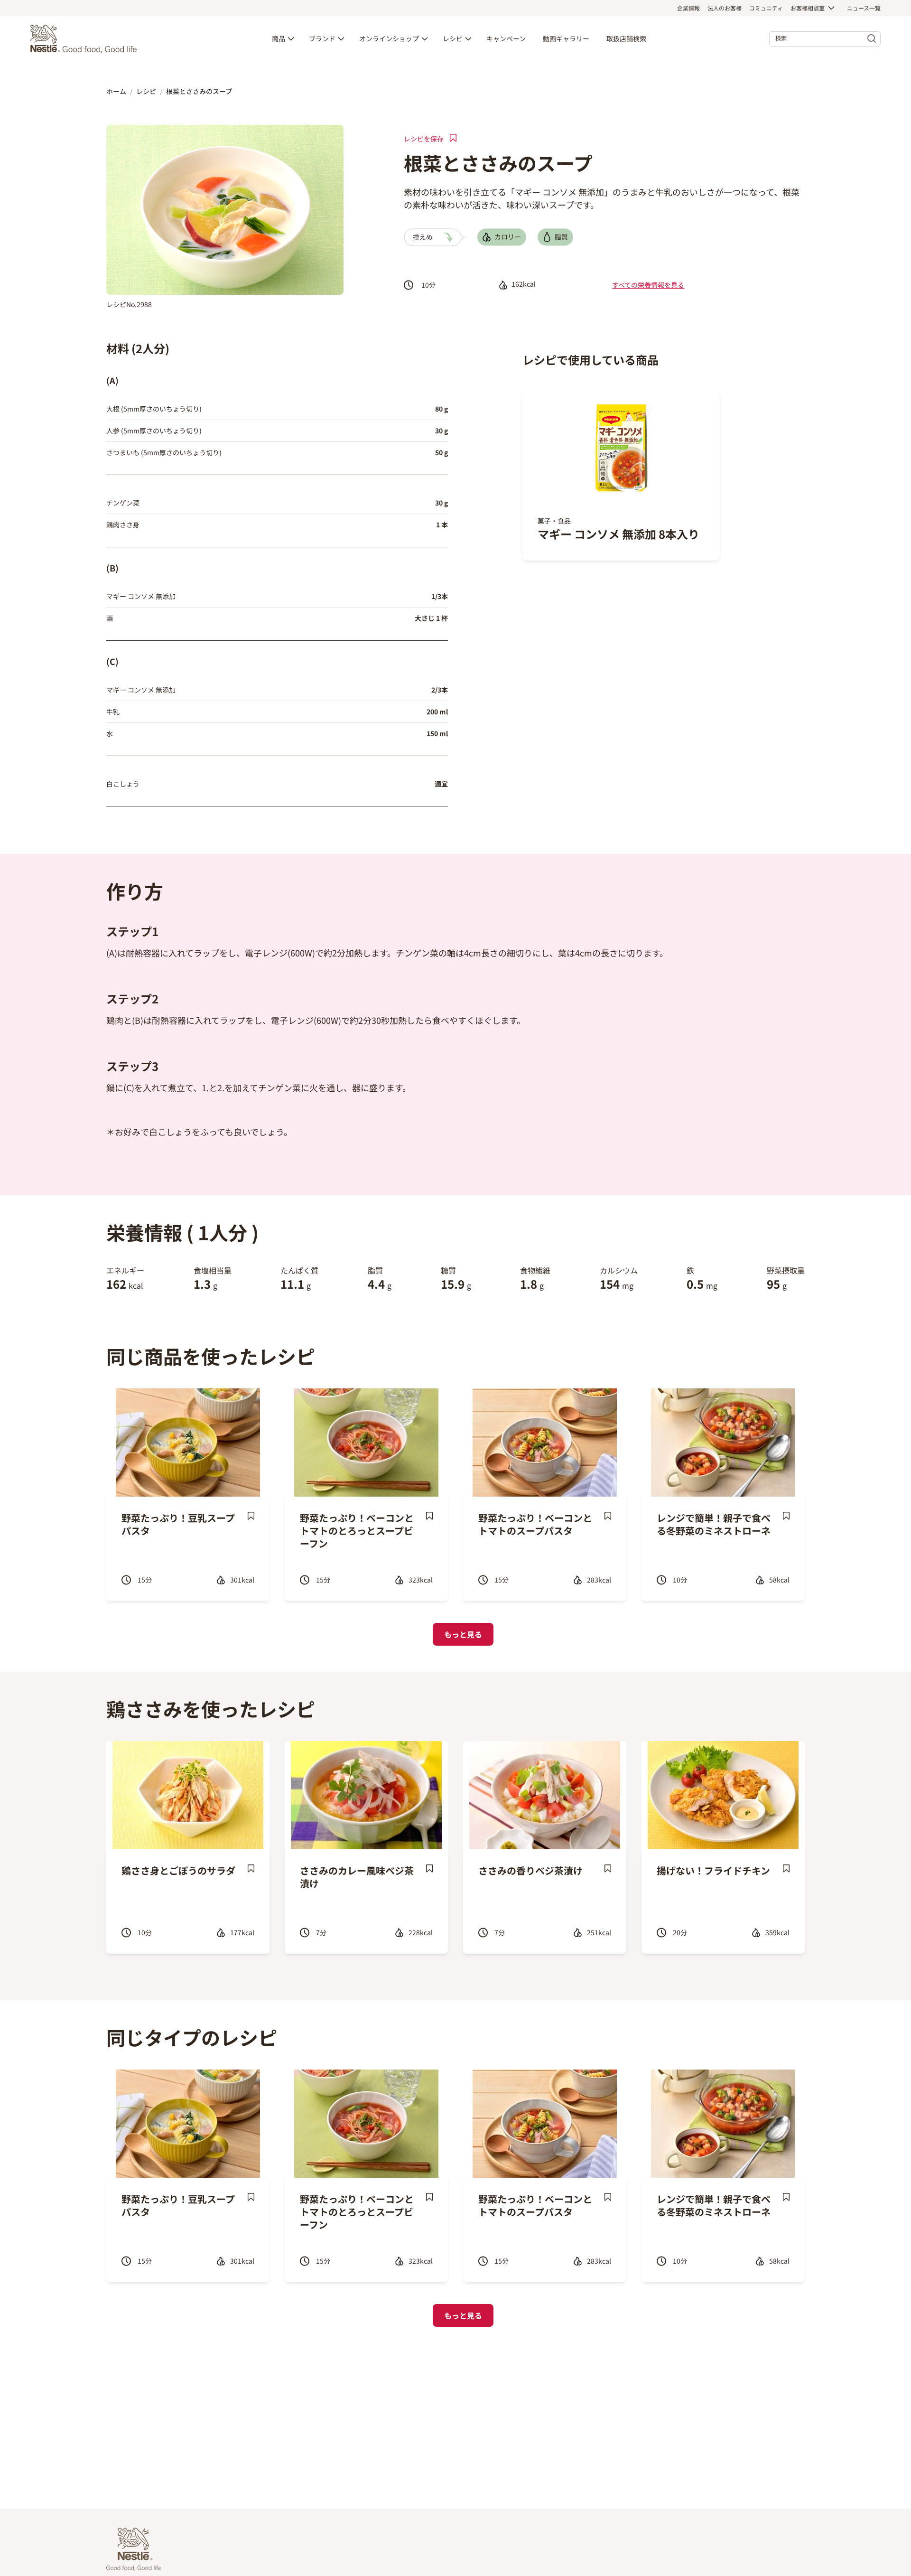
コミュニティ (766, 8)
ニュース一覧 (864, 8)
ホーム (116, 91)
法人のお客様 (725, 8)
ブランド (322, 39)
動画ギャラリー (566, 39)
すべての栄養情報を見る (648, 285)
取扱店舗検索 (626, 39)
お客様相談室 (808, 8)
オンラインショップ (389, 39)
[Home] (86, 39)
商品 (279, 39)
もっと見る (463, 1634)
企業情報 (688, 8)
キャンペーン (506, 39)
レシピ (453, 39)
